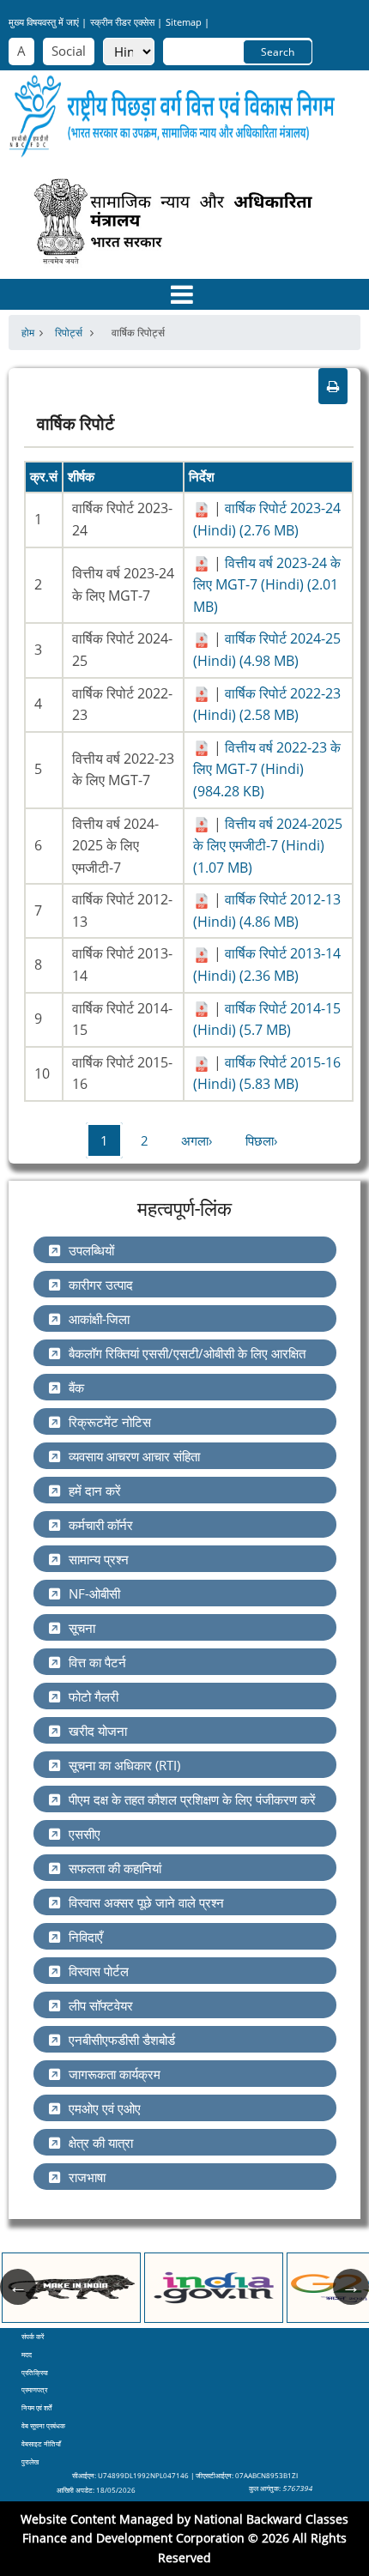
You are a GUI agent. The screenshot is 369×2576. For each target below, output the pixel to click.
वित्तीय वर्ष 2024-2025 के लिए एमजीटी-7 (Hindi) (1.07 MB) (268, 846)
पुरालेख (30, 2461)
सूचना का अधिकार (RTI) (124, 1765)
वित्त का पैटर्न (97, 1662)
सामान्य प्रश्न (99, 1559)
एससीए (85, 1834)
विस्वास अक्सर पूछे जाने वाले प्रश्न (146, 1902)
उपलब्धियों (91, 1250)
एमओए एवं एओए (105, 2108)
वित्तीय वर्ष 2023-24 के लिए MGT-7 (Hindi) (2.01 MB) (267, 585)
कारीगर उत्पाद (101, 1285)
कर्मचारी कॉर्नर (101, 1525)
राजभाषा (87, 2177)
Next (351, 2287)
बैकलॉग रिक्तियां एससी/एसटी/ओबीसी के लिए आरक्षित (187, 1353)
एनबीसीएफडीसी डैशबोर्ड (122, 2040)
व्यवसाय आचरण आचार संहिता (134, 1456)
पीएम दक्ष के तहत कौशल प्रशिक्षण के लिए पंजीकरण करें (192, 1799)
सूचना (82, 1628)
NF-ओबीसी (94, 1593)
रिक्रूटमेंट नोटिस (110, 1422)
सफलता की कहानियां (115, 1868)
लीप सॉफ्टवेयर (101, 2005)
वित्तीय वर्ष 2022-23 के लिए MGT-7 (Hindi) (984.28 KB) (267, 769)
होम (28, 333)
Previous (18, 2287)
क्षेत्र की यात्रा (101, 2143)
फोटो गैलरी (94, 1696)
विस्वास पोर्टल (99, 1971)
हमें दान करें (95, 1491)
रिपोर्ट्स (70, 333)
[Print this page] (333, 386)
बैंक (76, 1388)
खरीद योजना (98, 1731)
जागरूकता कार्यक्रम (115, 2074)
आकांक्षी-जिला (99, 1319)
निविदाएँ (86, 1937)
